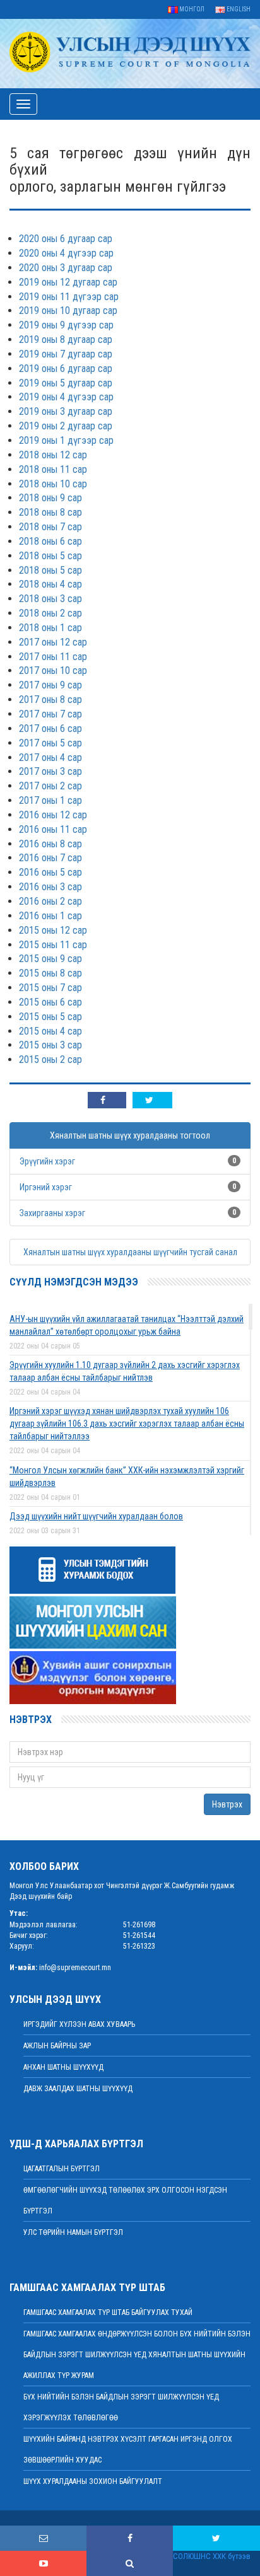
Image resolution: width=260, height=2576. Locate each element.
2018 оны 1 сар (50, 628)
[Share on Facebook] (107, 1100)
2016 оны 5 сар (50, 872)
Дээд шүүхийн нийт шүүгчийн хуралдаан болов (96, 1516)
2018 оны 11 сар (53, 469)
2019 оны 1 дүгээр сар (66, 440)
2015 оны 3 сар (50, 1045)
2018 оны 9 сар (50, 498)
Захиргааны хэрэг (52, 1213)
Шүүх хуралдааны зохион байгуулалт (93, 2481)
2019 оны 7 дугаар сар (66, 354)
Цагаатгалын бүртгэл (62, 2169)
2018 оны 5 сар (50, 556)
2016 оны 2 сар (50, 901)
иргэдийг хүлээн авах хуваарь (79, 2024)
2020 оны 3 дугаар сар (66, 268)
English (238, 9)
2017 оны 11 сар (53, 657)
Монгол (191, 9)
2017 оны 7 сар (50, 714)
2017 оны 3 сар (50, 771)
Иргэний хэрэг (46, 1187)
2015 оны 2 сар (50, 1059)
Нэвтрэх (227, 1804)
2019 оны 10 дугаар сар (68, 310)
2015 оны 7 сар (50, 988)
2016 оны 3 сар (50, 887)
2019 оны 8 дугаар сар (66, 339)
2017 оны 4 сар (50, 757)
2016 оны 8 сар (50, 844)
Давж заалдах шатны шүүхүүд (78, 2089)
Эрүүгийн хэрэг (47, 1161)
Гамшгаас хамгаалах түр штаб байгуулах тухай (108, 2312)
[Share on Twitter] (152, 1100)
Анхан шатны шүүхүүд (63, 2067)
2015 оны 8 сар (50, 973)
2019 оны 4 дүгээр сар (66, 397)
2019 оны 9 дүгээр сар (66, 325)
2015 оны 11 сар (53, 945)
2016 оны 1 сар (50, 916)
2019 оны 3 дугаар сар (66, 411)
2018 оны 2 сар (50, 613)
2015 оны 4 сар (50, 1031)
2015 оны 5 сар (50, 1017)
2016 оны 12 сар (53, 815)
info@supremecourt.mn (75, 1968)
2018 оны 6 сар (50, 541)
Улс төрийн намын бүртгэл (73, 2232)
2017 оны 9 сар (50, 685)
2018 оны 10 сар (53, 484)
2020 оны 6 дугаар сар (66, 239)
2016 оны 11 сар (53, 829)
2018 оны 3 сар (50, 599)
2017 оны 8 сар (50, 699)
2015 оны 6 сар (50, 1002)
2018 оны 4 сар (50, 584)
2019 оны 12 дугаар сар (68, 282)
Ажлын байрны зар (57, 2046)
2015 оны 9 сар (50, 959)
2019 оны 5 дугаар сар (66, 383)
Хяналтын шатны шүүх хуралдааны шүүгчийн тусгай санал (130, 1252)
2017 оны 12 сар (53, 642)
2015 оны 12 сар (53, 930)
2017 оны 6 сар (50, 728)
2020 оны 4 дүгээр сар (66, 253)
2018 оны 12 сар (53, 455)
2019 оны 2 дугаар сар (66, 426)
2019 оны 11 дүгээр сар (69, 297)
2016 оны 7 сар (50, 858)
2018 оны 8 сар (50, 512)
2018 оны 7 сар (50, 527)
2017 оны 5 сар (50, 743)
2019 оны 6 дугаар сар (66, 368)
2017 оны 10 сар (53, 670)
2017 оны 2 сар (50, 786)
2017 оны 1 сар (50, 800)
